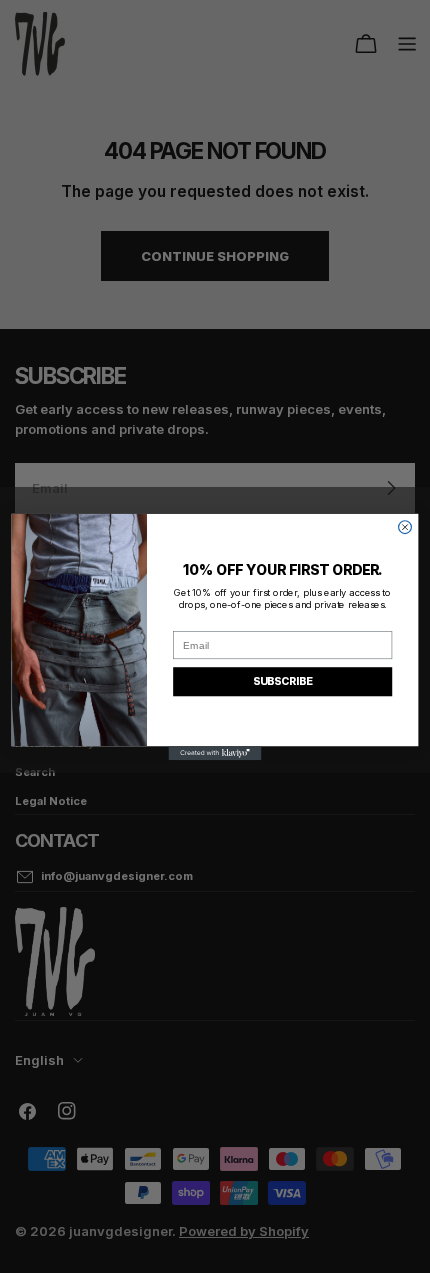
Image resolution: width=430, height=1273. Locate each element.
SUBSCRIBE (283, 681)
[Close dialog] (405, 526)
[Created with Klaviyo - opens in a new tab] (215, 753)
